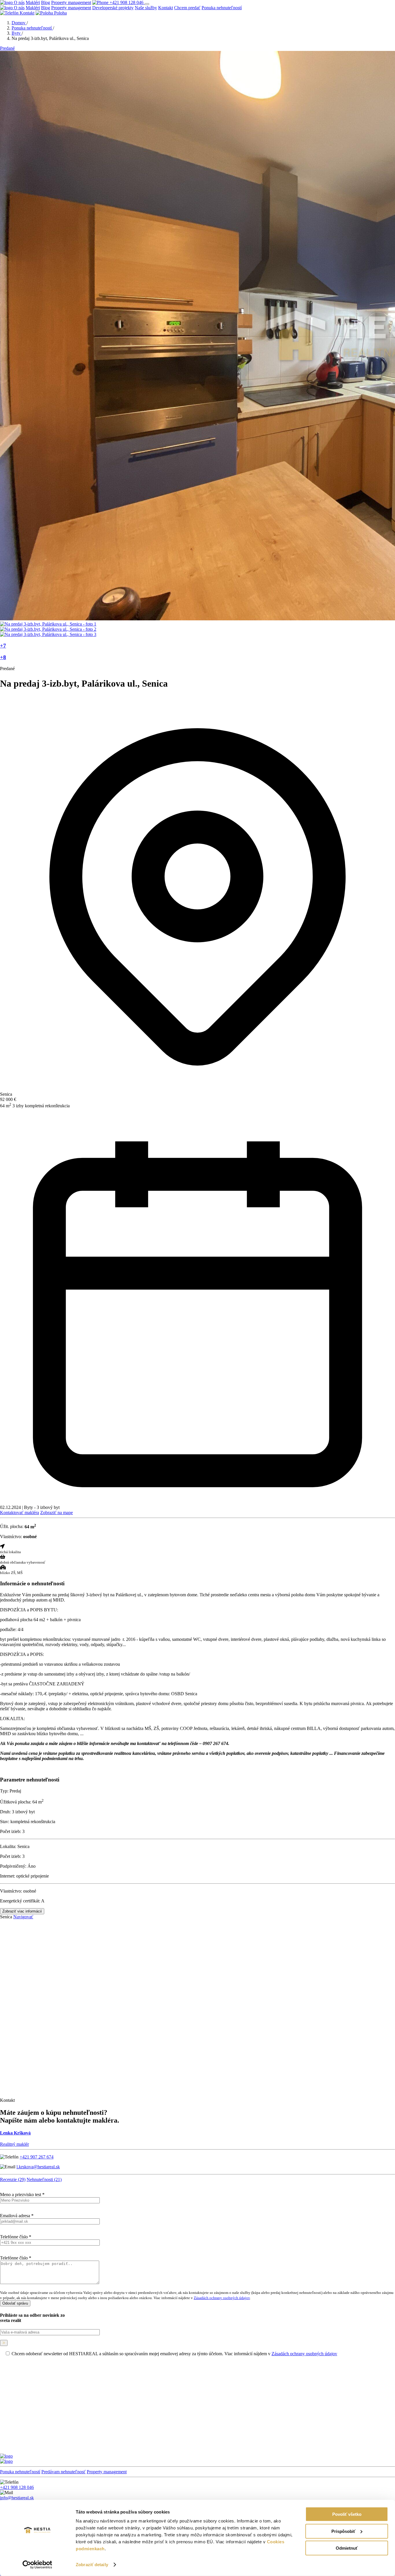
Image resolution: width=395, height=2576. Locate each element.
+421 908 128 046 (127, 2)
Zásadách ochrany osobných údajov (222, 2298)
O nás (19, 2)
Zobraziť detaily (92, 2565)
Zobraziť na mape (57, 1513)
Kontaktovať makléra (20, 1513)
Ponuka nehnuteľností (222, 8)
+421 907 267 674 (37, 2157)
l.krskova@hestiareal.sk (38, 2167)
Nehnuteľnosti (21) (44, 2179)
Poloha (60, 13)
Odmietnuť (347, 2548)
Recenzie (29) (13, 2179)
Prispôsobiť (343, 2531)
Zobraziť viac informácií (22, 1911)
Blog (46, 2)
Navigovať (23, 1917)
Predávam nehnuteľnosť (63, 2472)
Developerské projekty (113, 8)
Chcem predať (187, 8)
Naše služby (146, 8)
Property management (71, 2)
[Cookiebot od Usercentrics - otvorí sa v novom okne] (37, 2565)
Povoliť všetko (347, 2514)
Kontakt (166, 8)
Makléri (33, 2)
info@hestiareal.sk (17, 2498)
